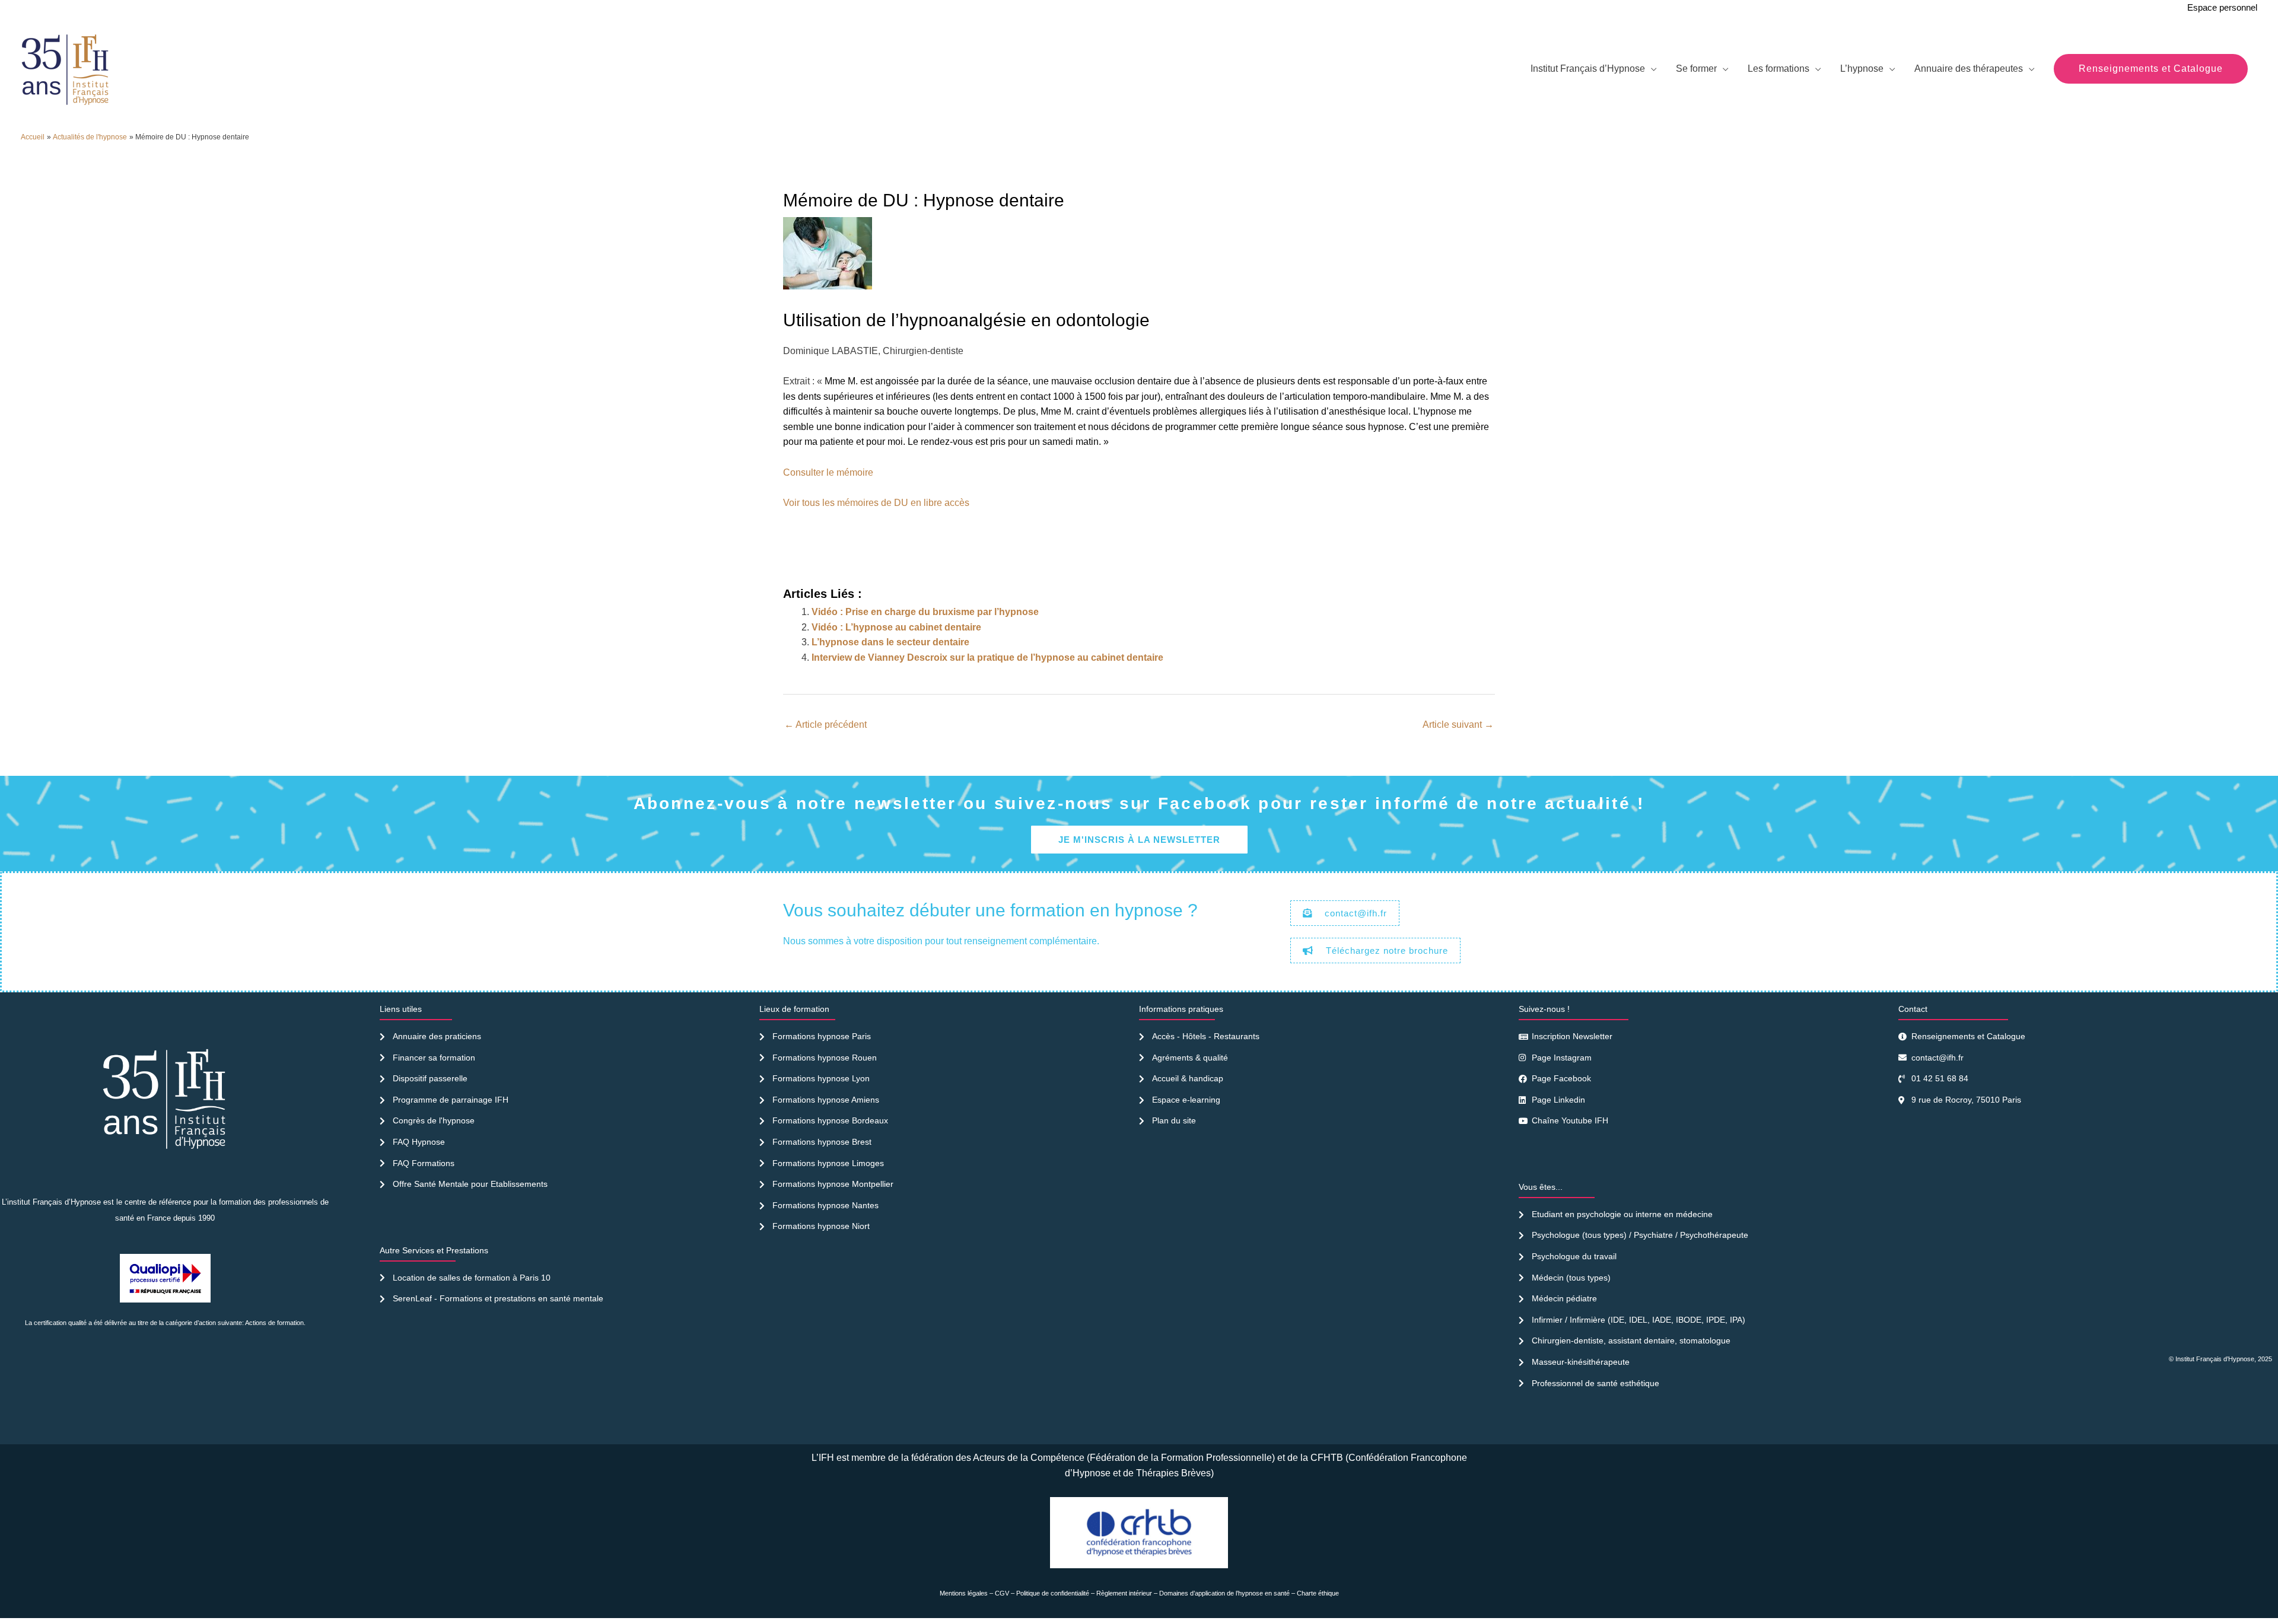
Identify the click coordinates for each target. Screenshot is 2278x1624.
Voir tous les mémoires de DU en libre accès (876, 503)
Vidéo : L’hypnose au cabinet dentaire (896, 627)
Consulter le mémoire (828, 472)
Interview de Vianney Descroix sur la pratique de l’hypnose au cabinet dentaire (987, 657)
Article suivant (1458, 725)
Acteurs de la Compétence (1029, 1458)
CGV (1002, 1593)
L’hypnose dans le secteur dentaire (890, 642)
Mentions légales (964, 1593)
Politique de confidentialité (1053, 1593)
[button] (2151, 69)
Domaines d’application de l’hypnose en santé (1224, 1593)
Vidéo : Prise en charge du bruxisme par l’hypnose (925, 612)
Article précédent (825, 725)
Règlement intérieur (1124, 1593)
